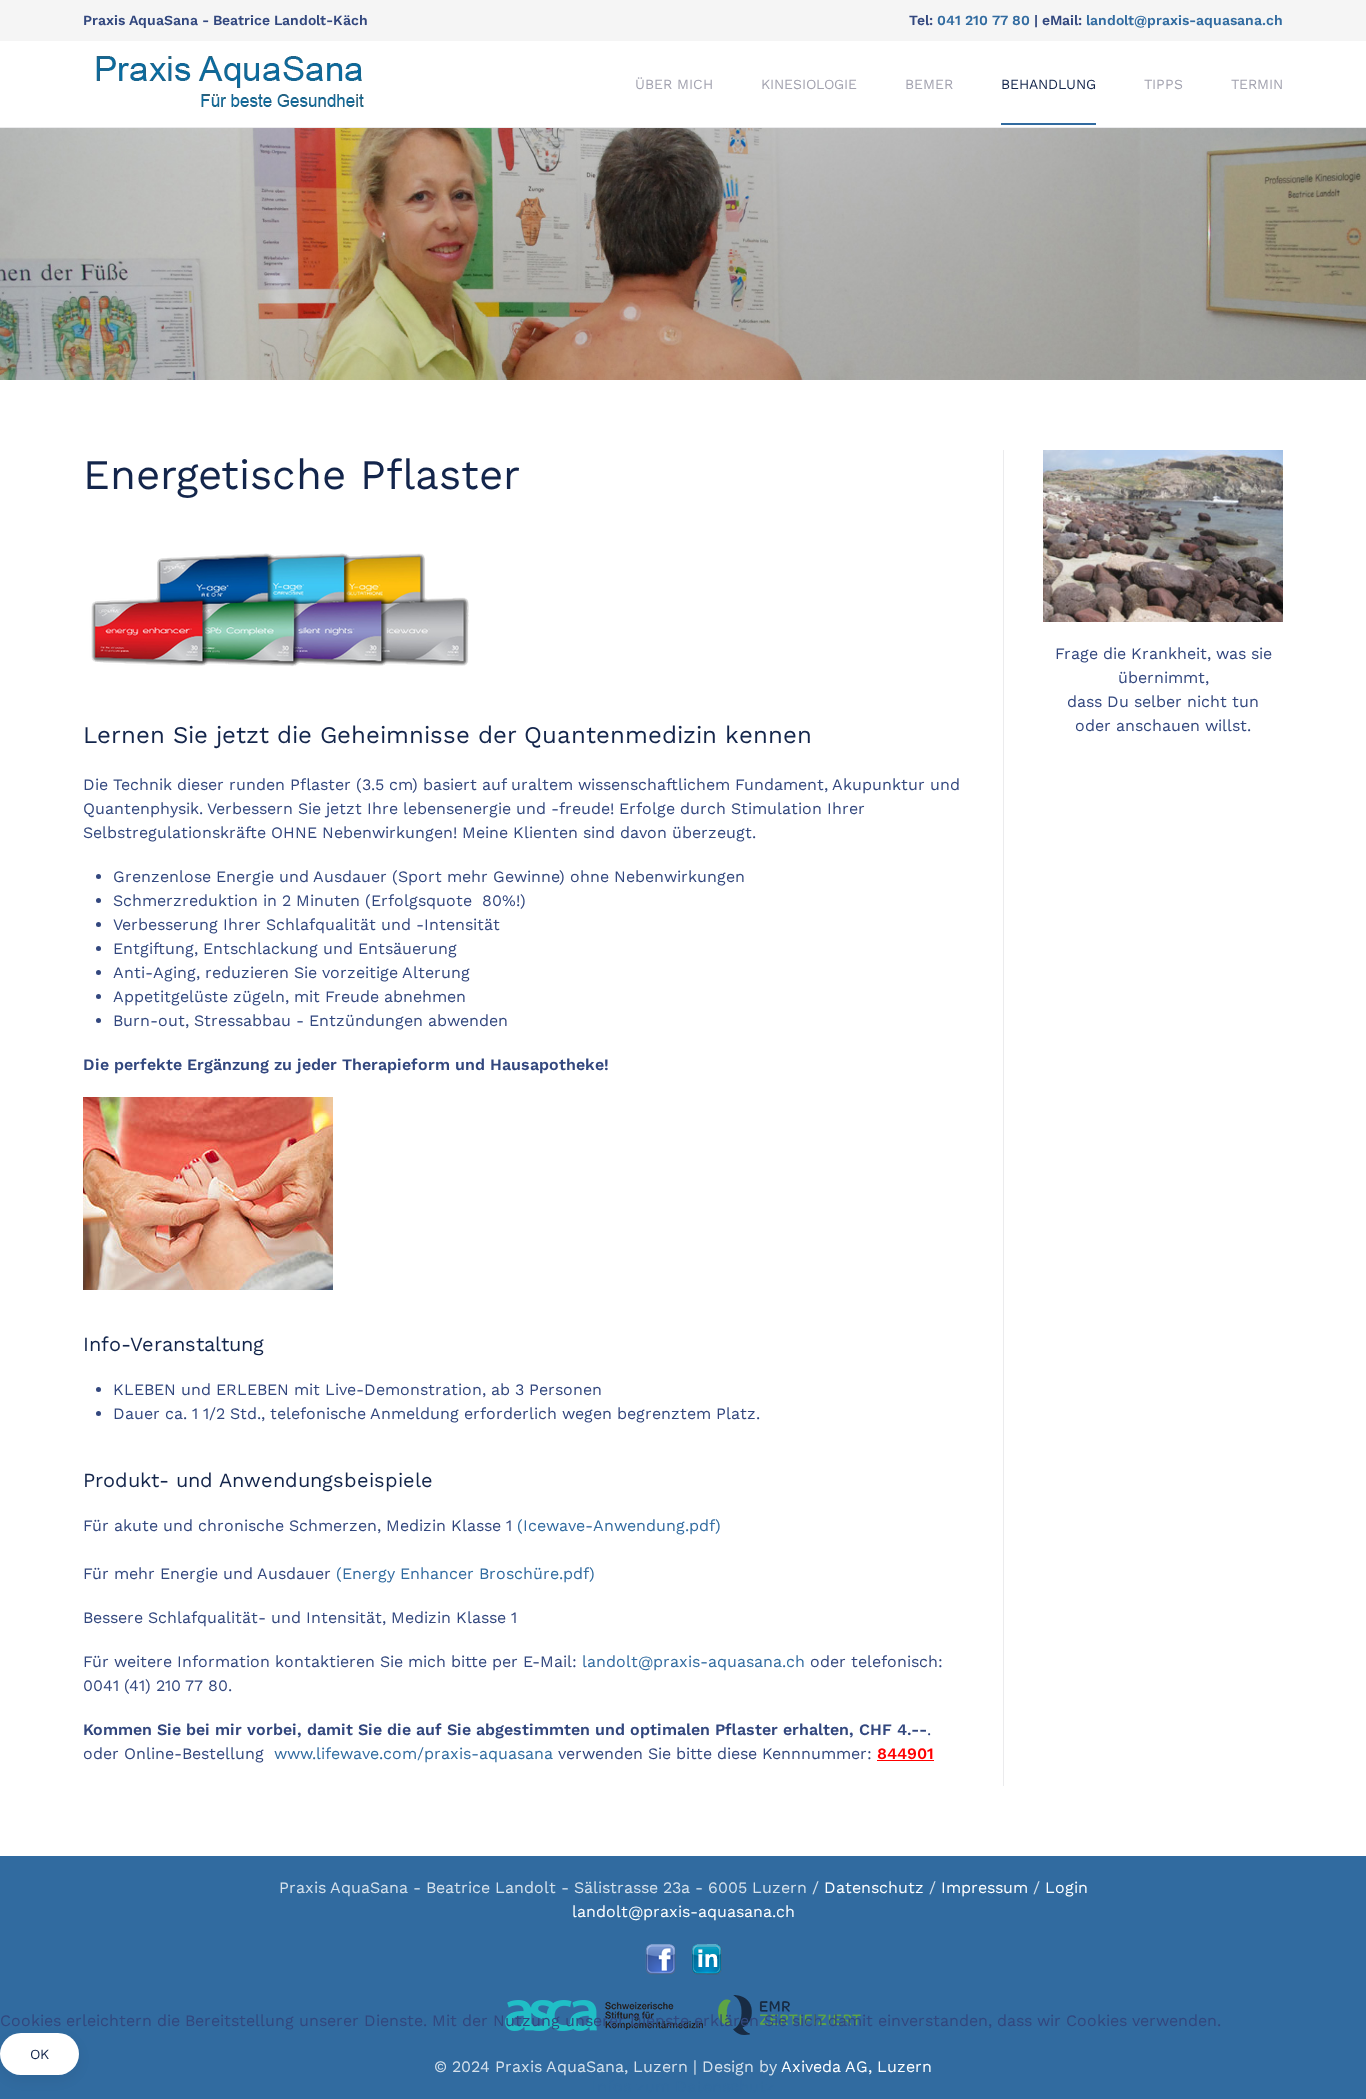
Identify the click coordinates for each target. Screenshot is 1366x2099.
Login (1066, 1887)
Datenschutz (876, 1887)
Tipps (1163, 84)
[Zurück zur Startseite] (229, 84)
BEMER (929, 84)
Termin (1257, 84)
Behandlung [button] (1048, 84)
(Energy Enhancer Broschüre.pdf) (465, 1573)
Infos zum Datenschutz (683, 2086)
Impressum (984, 1887)
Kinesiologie (809, 84)
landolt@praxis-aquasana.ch (1184, 20)
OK (39, 2054)
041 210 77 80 (983, 20)
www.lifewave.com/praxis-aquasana (413, 1753)
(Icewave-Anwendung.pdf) (619, 1525)
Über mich (674, 84)
